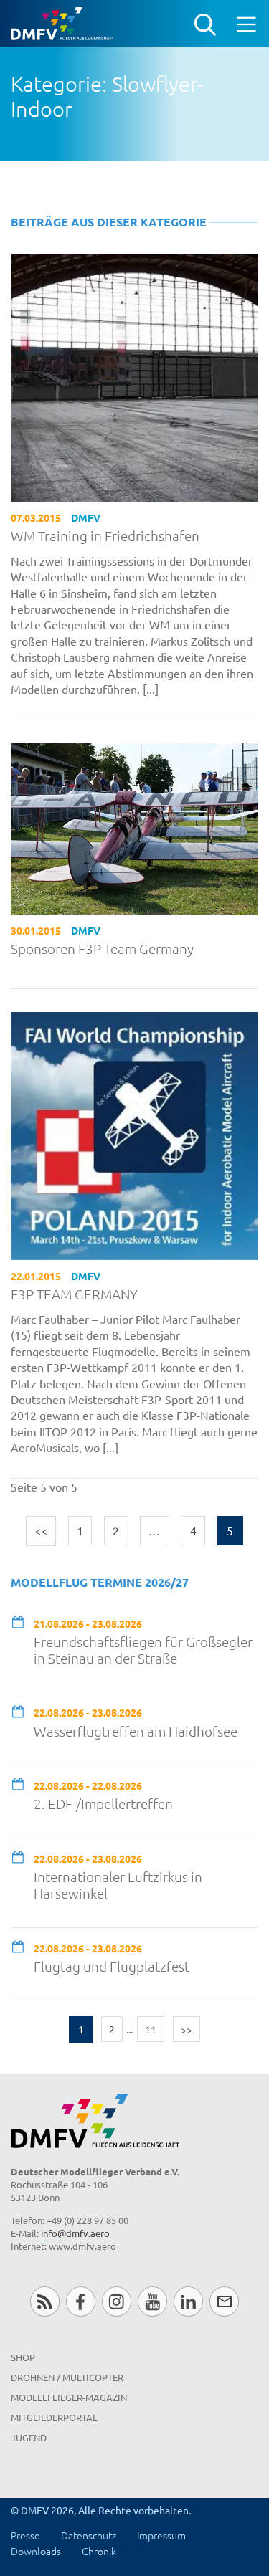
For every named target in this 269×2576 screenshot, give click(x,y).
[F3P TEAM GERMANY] (134, 1134)
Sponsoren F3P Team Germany (102, 949)
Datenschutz (89, 2535)
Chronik (99, 2551)
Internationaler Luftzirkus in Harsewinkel (118, 1885)
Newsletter (224, 2301)
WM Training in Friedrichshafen (105, 536)
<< (41, 1530)
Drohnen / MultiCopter (67, 2377)
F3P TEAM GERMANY (74, 1294)
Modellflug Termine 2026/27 (100, 1582)
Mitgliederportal (54, 2417)
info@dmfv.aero (75, 2233)
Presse (25, 2535)
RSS (45, 2301)
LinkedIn (188, 2301)
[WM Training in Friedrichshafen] (134, 376)
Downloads (36, 2551)
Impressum (161, 2535)
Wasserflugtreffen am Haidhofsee (136, 1731)
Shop (23, 2357)
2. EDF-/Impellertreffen (103, 1804)
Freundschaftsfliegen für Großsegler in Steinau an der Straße (143, 1650)
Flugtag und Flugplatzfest (112, 1966)
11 (151, 2029)
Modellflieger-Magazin (69, 2397)
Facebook (81, 2301)
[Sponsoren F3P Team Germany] (134, 827)
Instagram (117, 2301)
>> (187, 2029)
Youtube (152, 2301)
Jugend (29, 2437)
